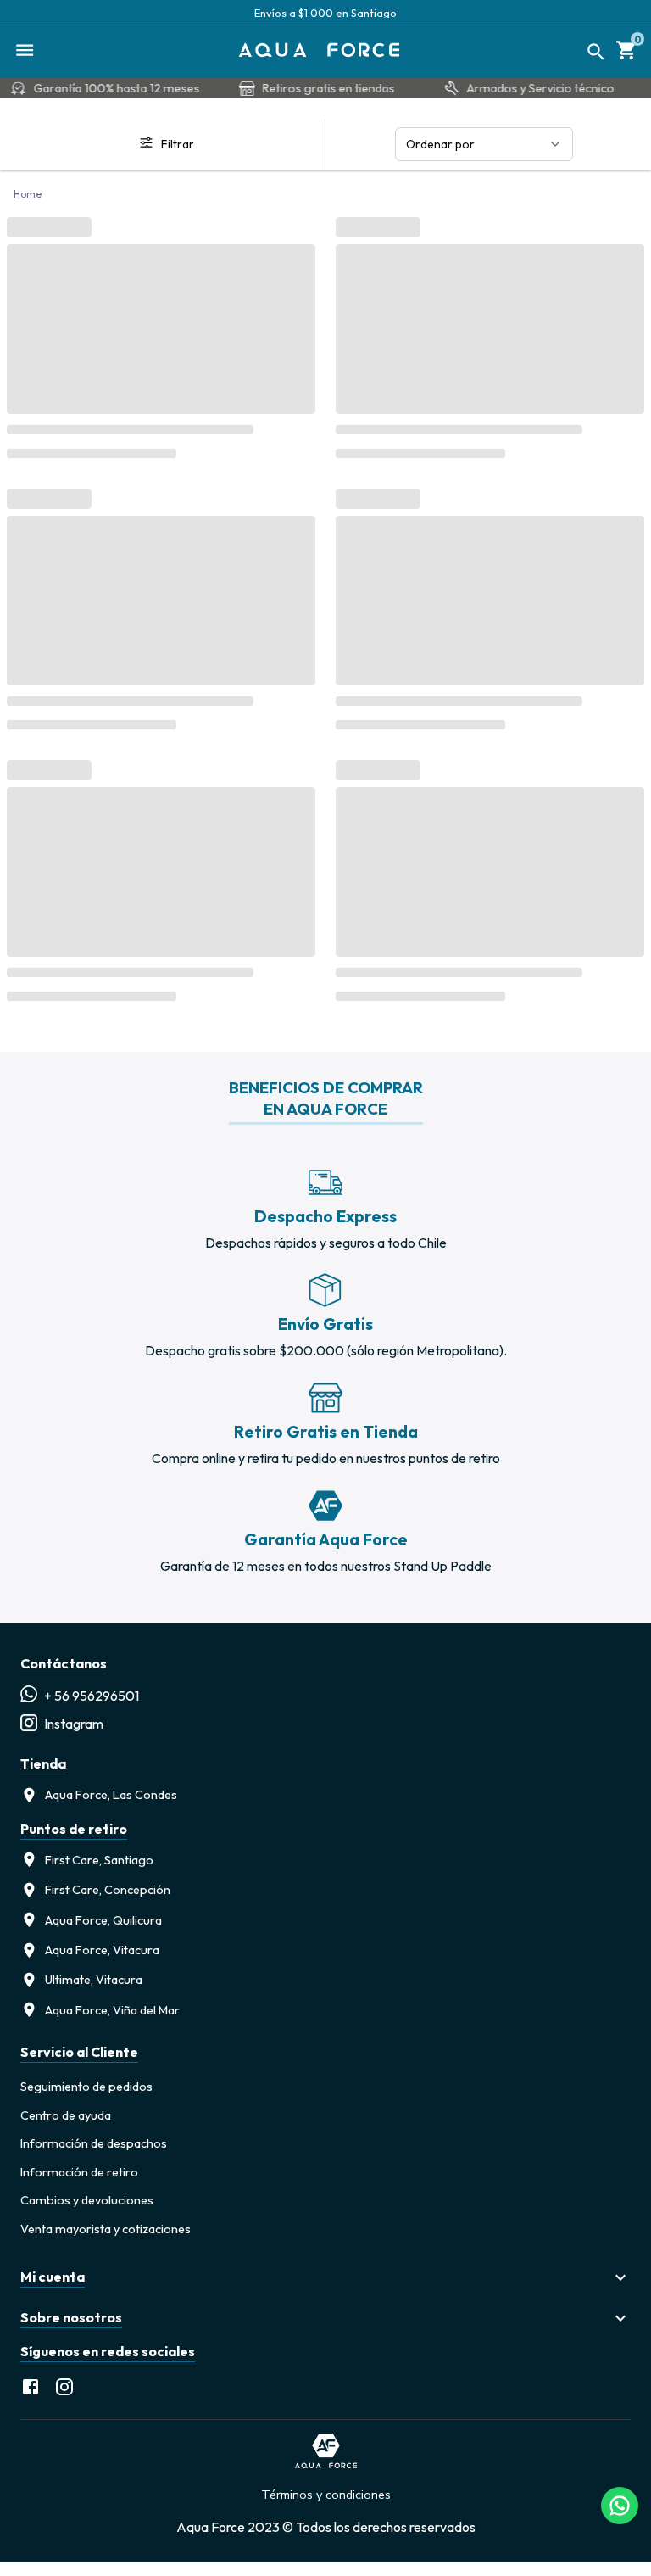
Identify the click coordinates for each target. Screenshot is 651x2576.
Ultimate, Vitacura (94, 1980)
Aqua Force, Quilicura (103, 1920)
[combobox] (484, 144)
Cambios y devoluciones (87, 2200)
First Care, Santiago (99, 1860)
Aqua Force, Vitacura (102, 1950)
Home (28, 194)
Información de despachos (94, 2143)
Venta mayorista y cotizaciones (106, 2229)
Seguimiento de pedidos (86, 2087)
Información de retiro (79, 2172)
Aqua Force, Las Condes (111, 1795)
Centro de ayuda (66, 2115)
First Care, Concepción (108, 1890)
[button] (325, 2277)
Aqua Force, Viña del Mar (112, 2010)
